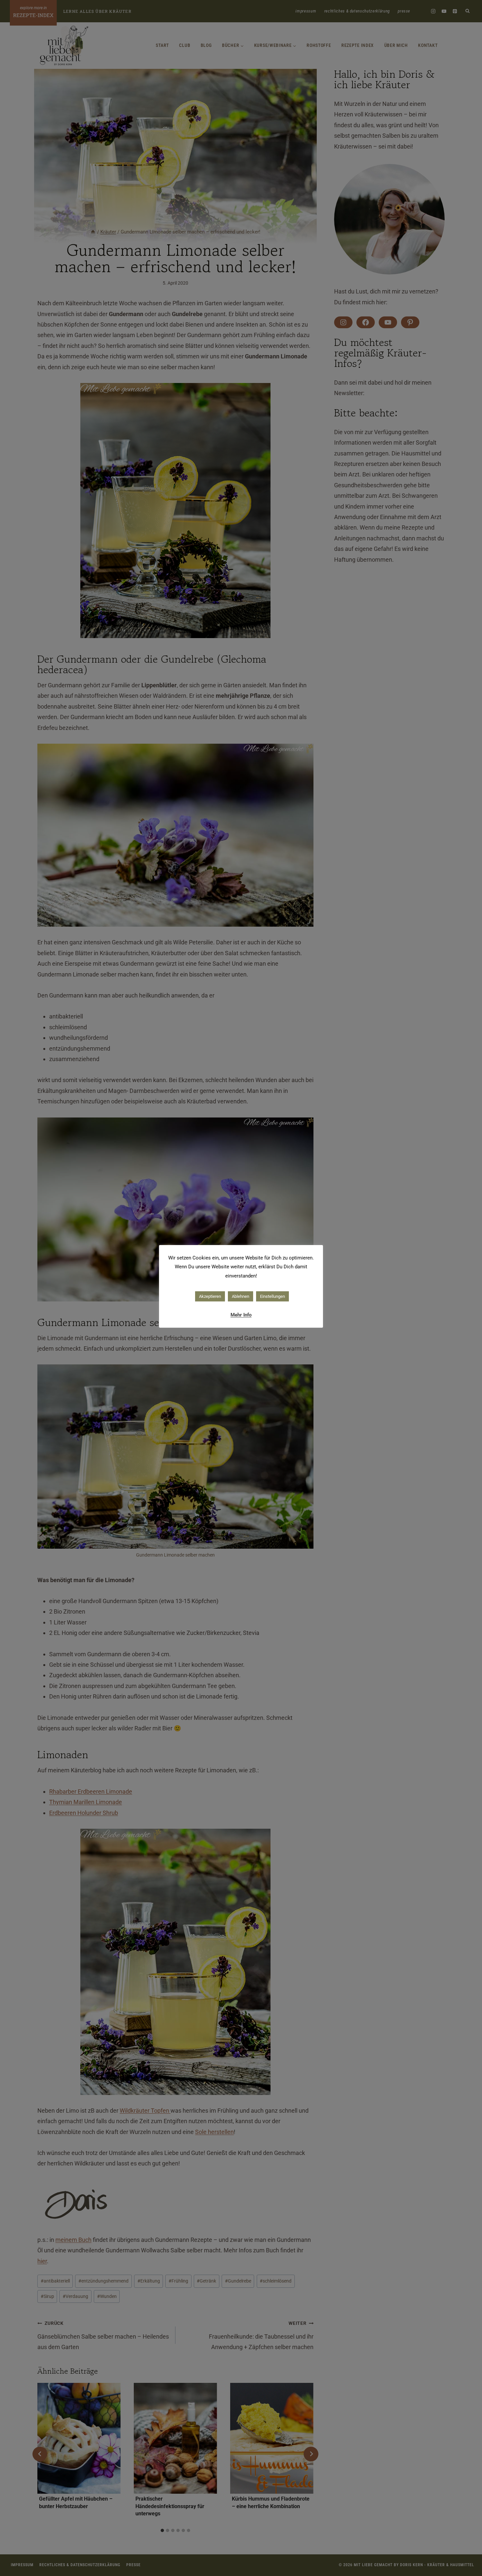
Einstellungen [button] (272, 1296)
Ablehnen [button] (241, 1296)
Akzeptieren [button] (210, 1296)
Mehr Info (241, 1315)
